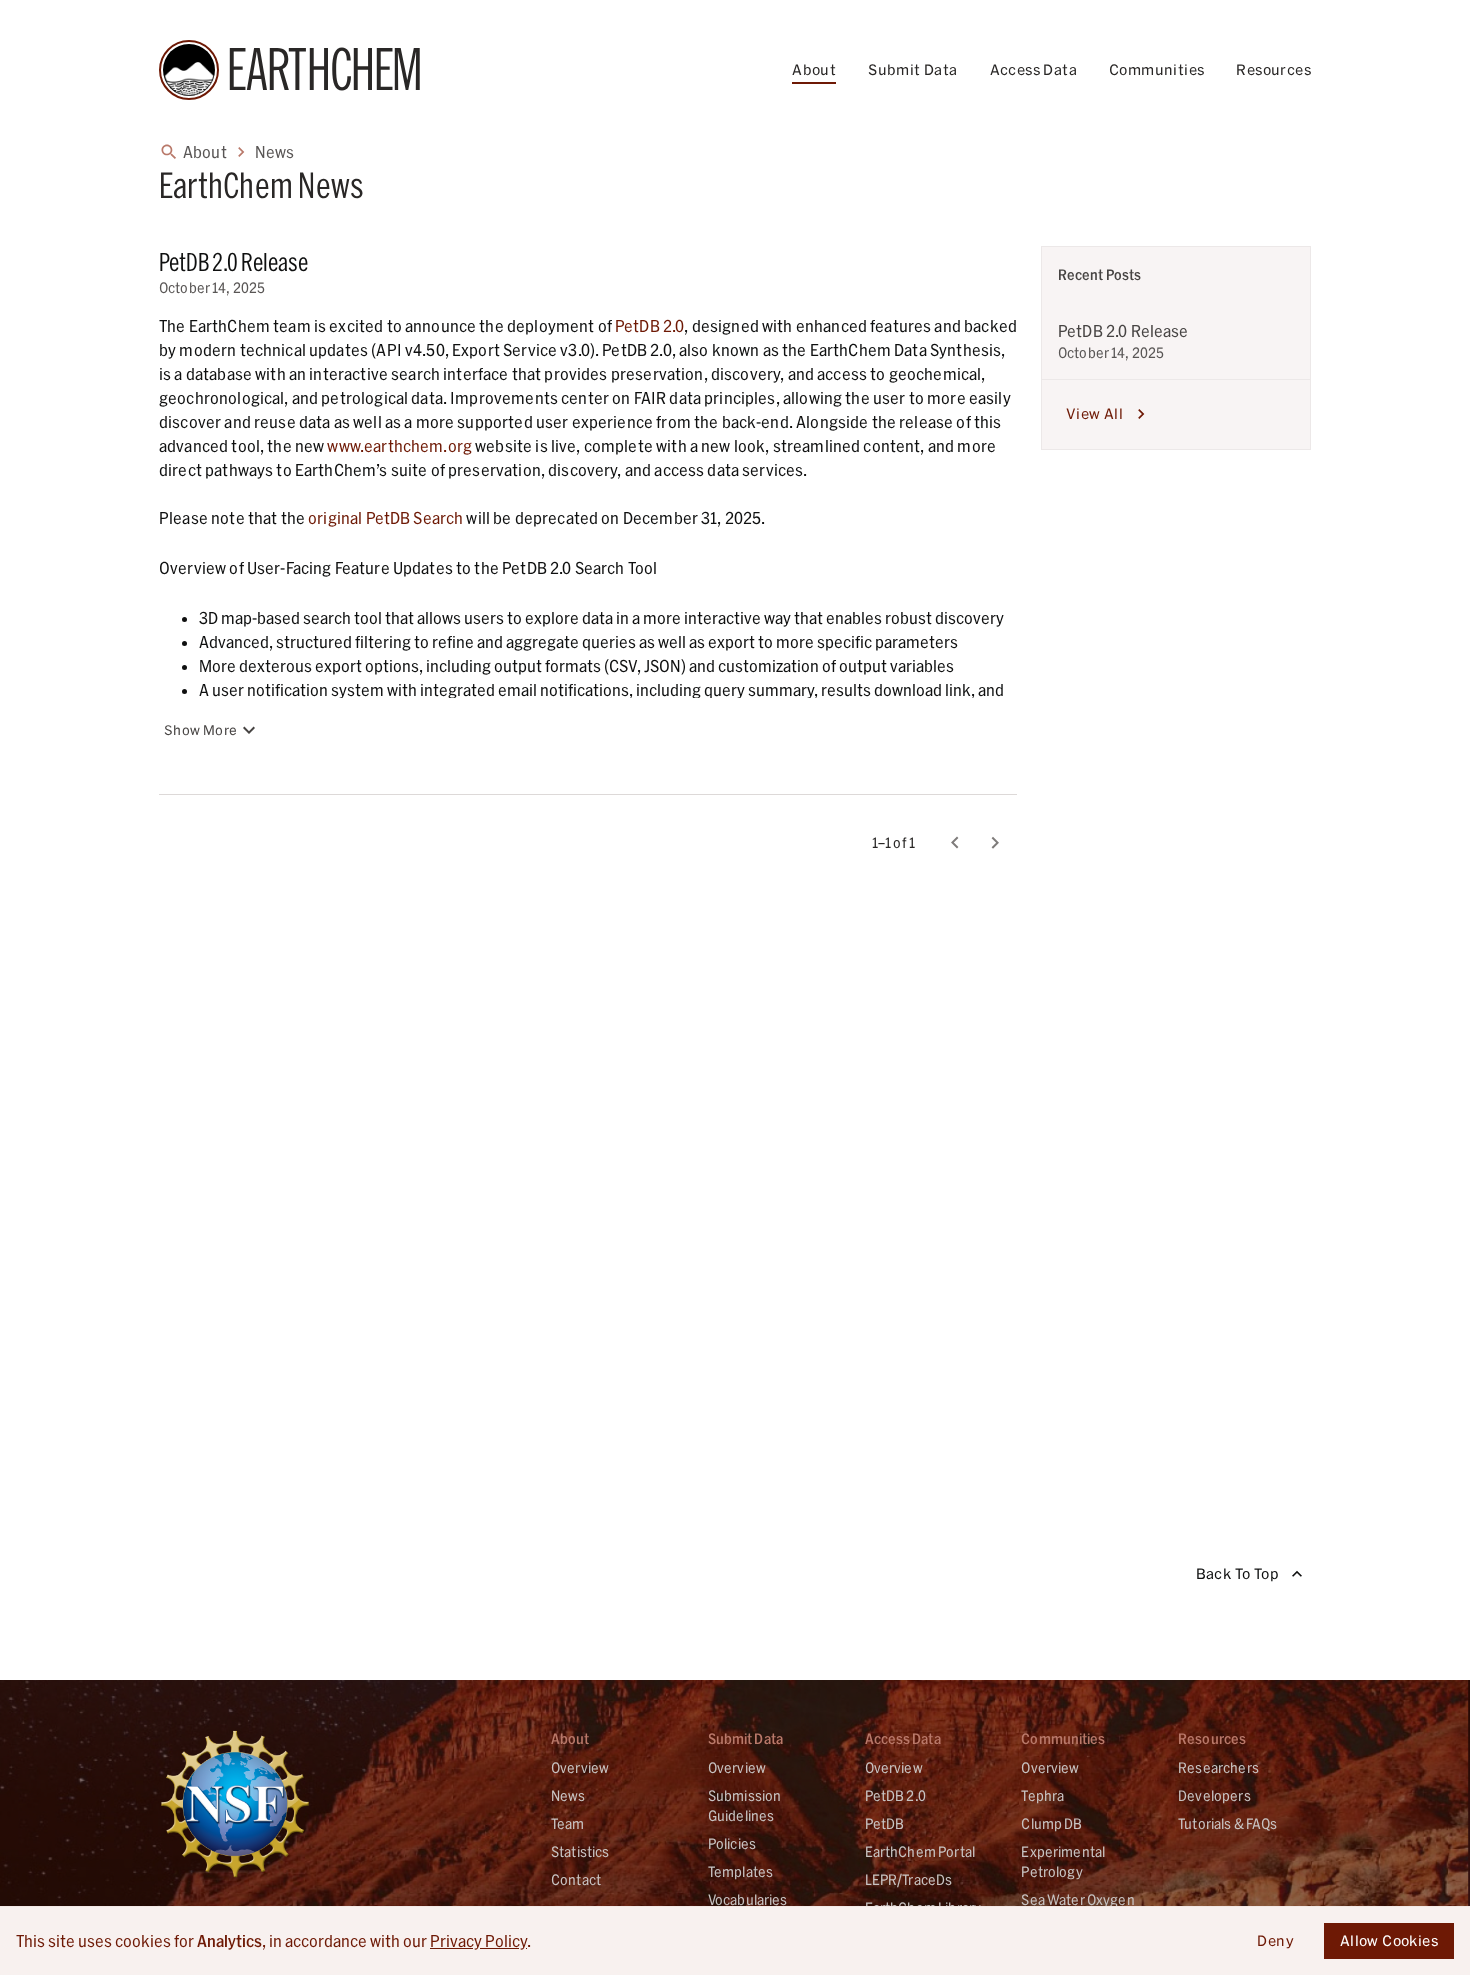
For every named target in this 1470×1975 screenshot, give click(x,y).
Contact (576, 1879)
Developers (1214, 1795)
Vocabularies (748, 1899)
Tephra (1042, 1795)
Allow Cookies (1389, 1940)
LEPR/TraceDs (909, 1879)
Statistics (580, 1851)
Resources (1273, 69)
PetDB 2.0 (895, 1795)
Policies (732, 1843)
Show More (200, 730)
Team (568, 1823)
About (814, 69)
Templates (740, 1871)
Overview (580, 1767)
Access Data (1033, 69)
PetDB (885, 1823)
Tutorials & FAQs (1227, 1823)
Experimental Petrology (1063, 1861)
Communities (1156, 69)
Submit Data (912, 69)
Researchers (1218, 1767)
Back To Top (1237, 1573)
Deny (1275, 1940)
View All (1094, 413)
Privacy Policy (478, 1940)
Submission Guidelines (745, 1805)
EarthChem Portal (920, 1851)
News (275, 151)
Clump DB (1051, 1823)
